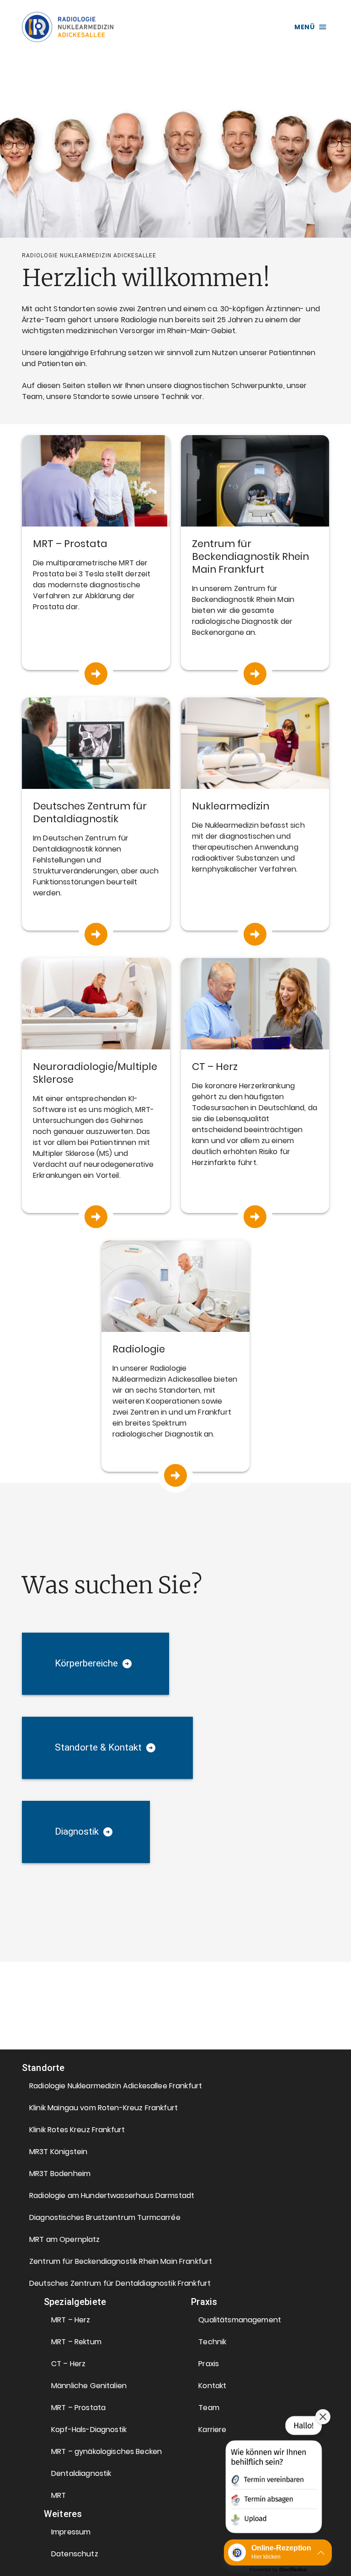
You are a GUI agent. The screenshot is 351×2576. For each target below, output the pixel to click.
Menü (304, 27)
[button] (121, 2086)
